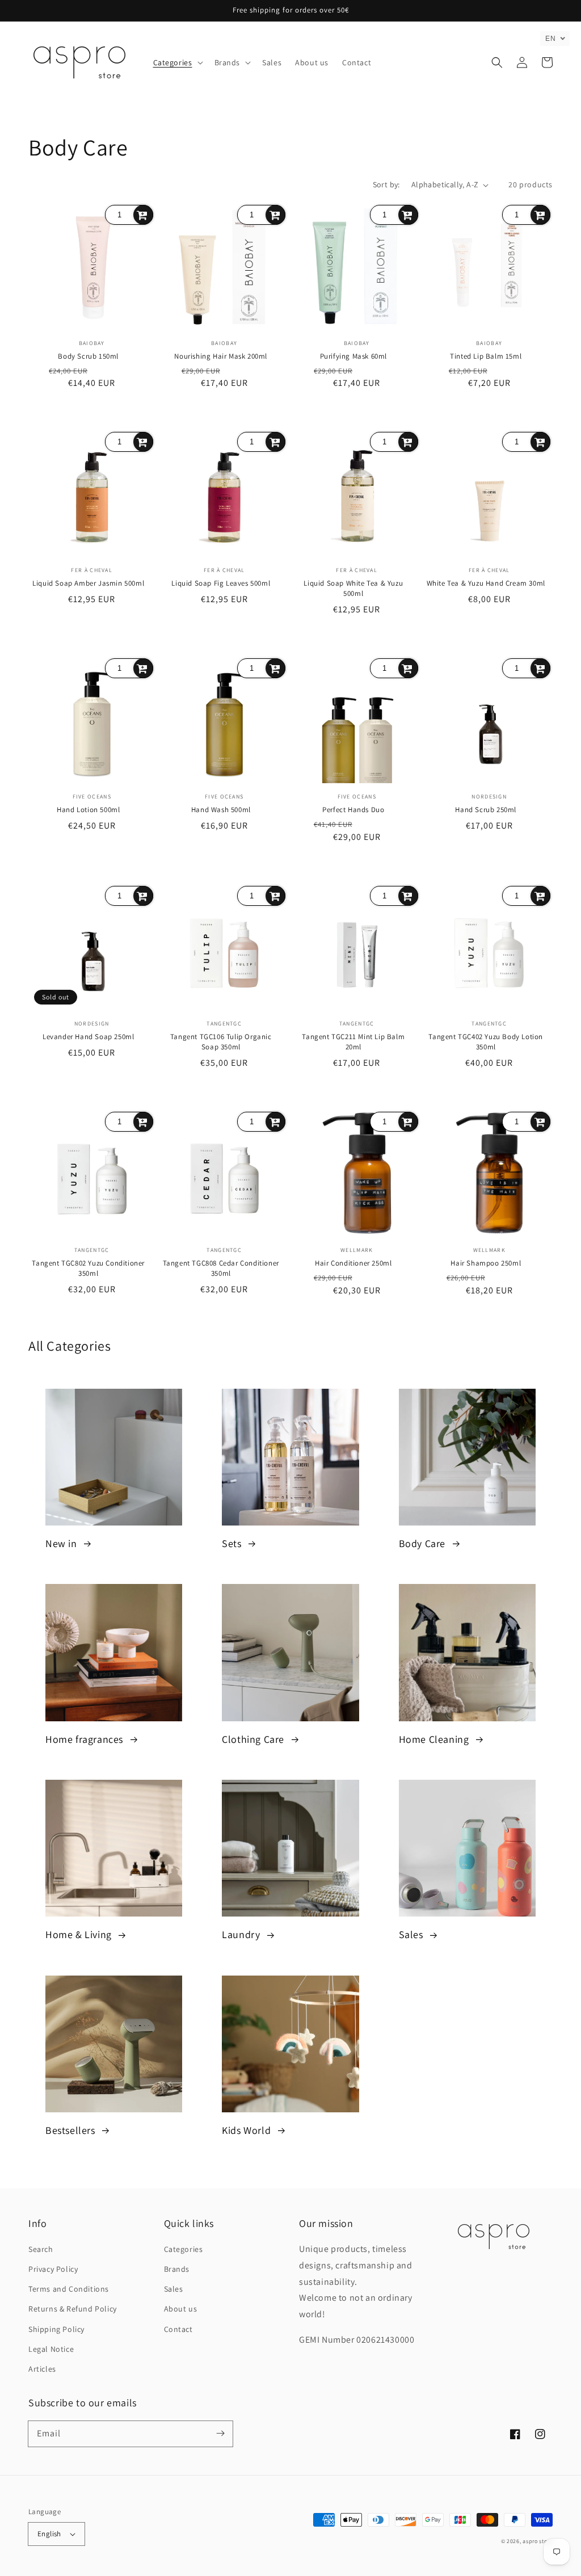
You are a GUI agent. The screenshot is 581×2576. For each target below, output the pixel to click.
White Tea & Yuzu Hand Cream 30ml (486, 583)
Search (41, 2249)
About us (181, 2309)
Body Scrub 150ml (88, 356)
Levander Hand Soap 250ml (88, 1037)
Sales (174, 2289)
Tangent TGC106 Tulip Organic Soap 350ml (221, 1042)
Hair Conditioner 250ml (353, 1263)
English (49, 2534)
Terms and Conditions (69, 2289)
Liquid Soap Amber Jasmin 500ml (88, 583)
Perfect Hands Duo (353, 810)
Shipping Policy (56, 2329)
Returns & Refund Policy (73, 2309)
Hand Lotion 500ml (88, 810)
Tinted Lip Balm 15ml (486, 356)
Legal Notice (51, 2349)
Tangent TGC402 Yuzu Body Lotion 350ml (486, 1042)
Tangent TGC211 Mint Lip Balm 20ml (353, 1042)
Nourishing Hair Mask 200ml (221, 356)
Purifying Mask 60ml (353, 356)
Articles (42, 2369)
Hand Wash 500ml (221, 810)
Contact (178, 2329)
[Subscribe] (220, 2434)
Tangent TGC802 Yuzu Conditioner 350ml (88, 1268)
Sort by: (386, 184)
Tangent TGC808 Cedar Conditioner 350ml (221, 1268)
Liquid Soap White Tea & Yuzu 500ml (353, 588)
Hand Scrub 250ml (486, 810)
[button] (177, 62)
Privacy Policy (53, 2269)
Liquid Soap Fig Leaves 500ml (221, 583)
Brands (177, 2269)
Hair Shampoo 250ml (486, 1263)
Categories (184, 2249)
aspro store (538, 2541)
